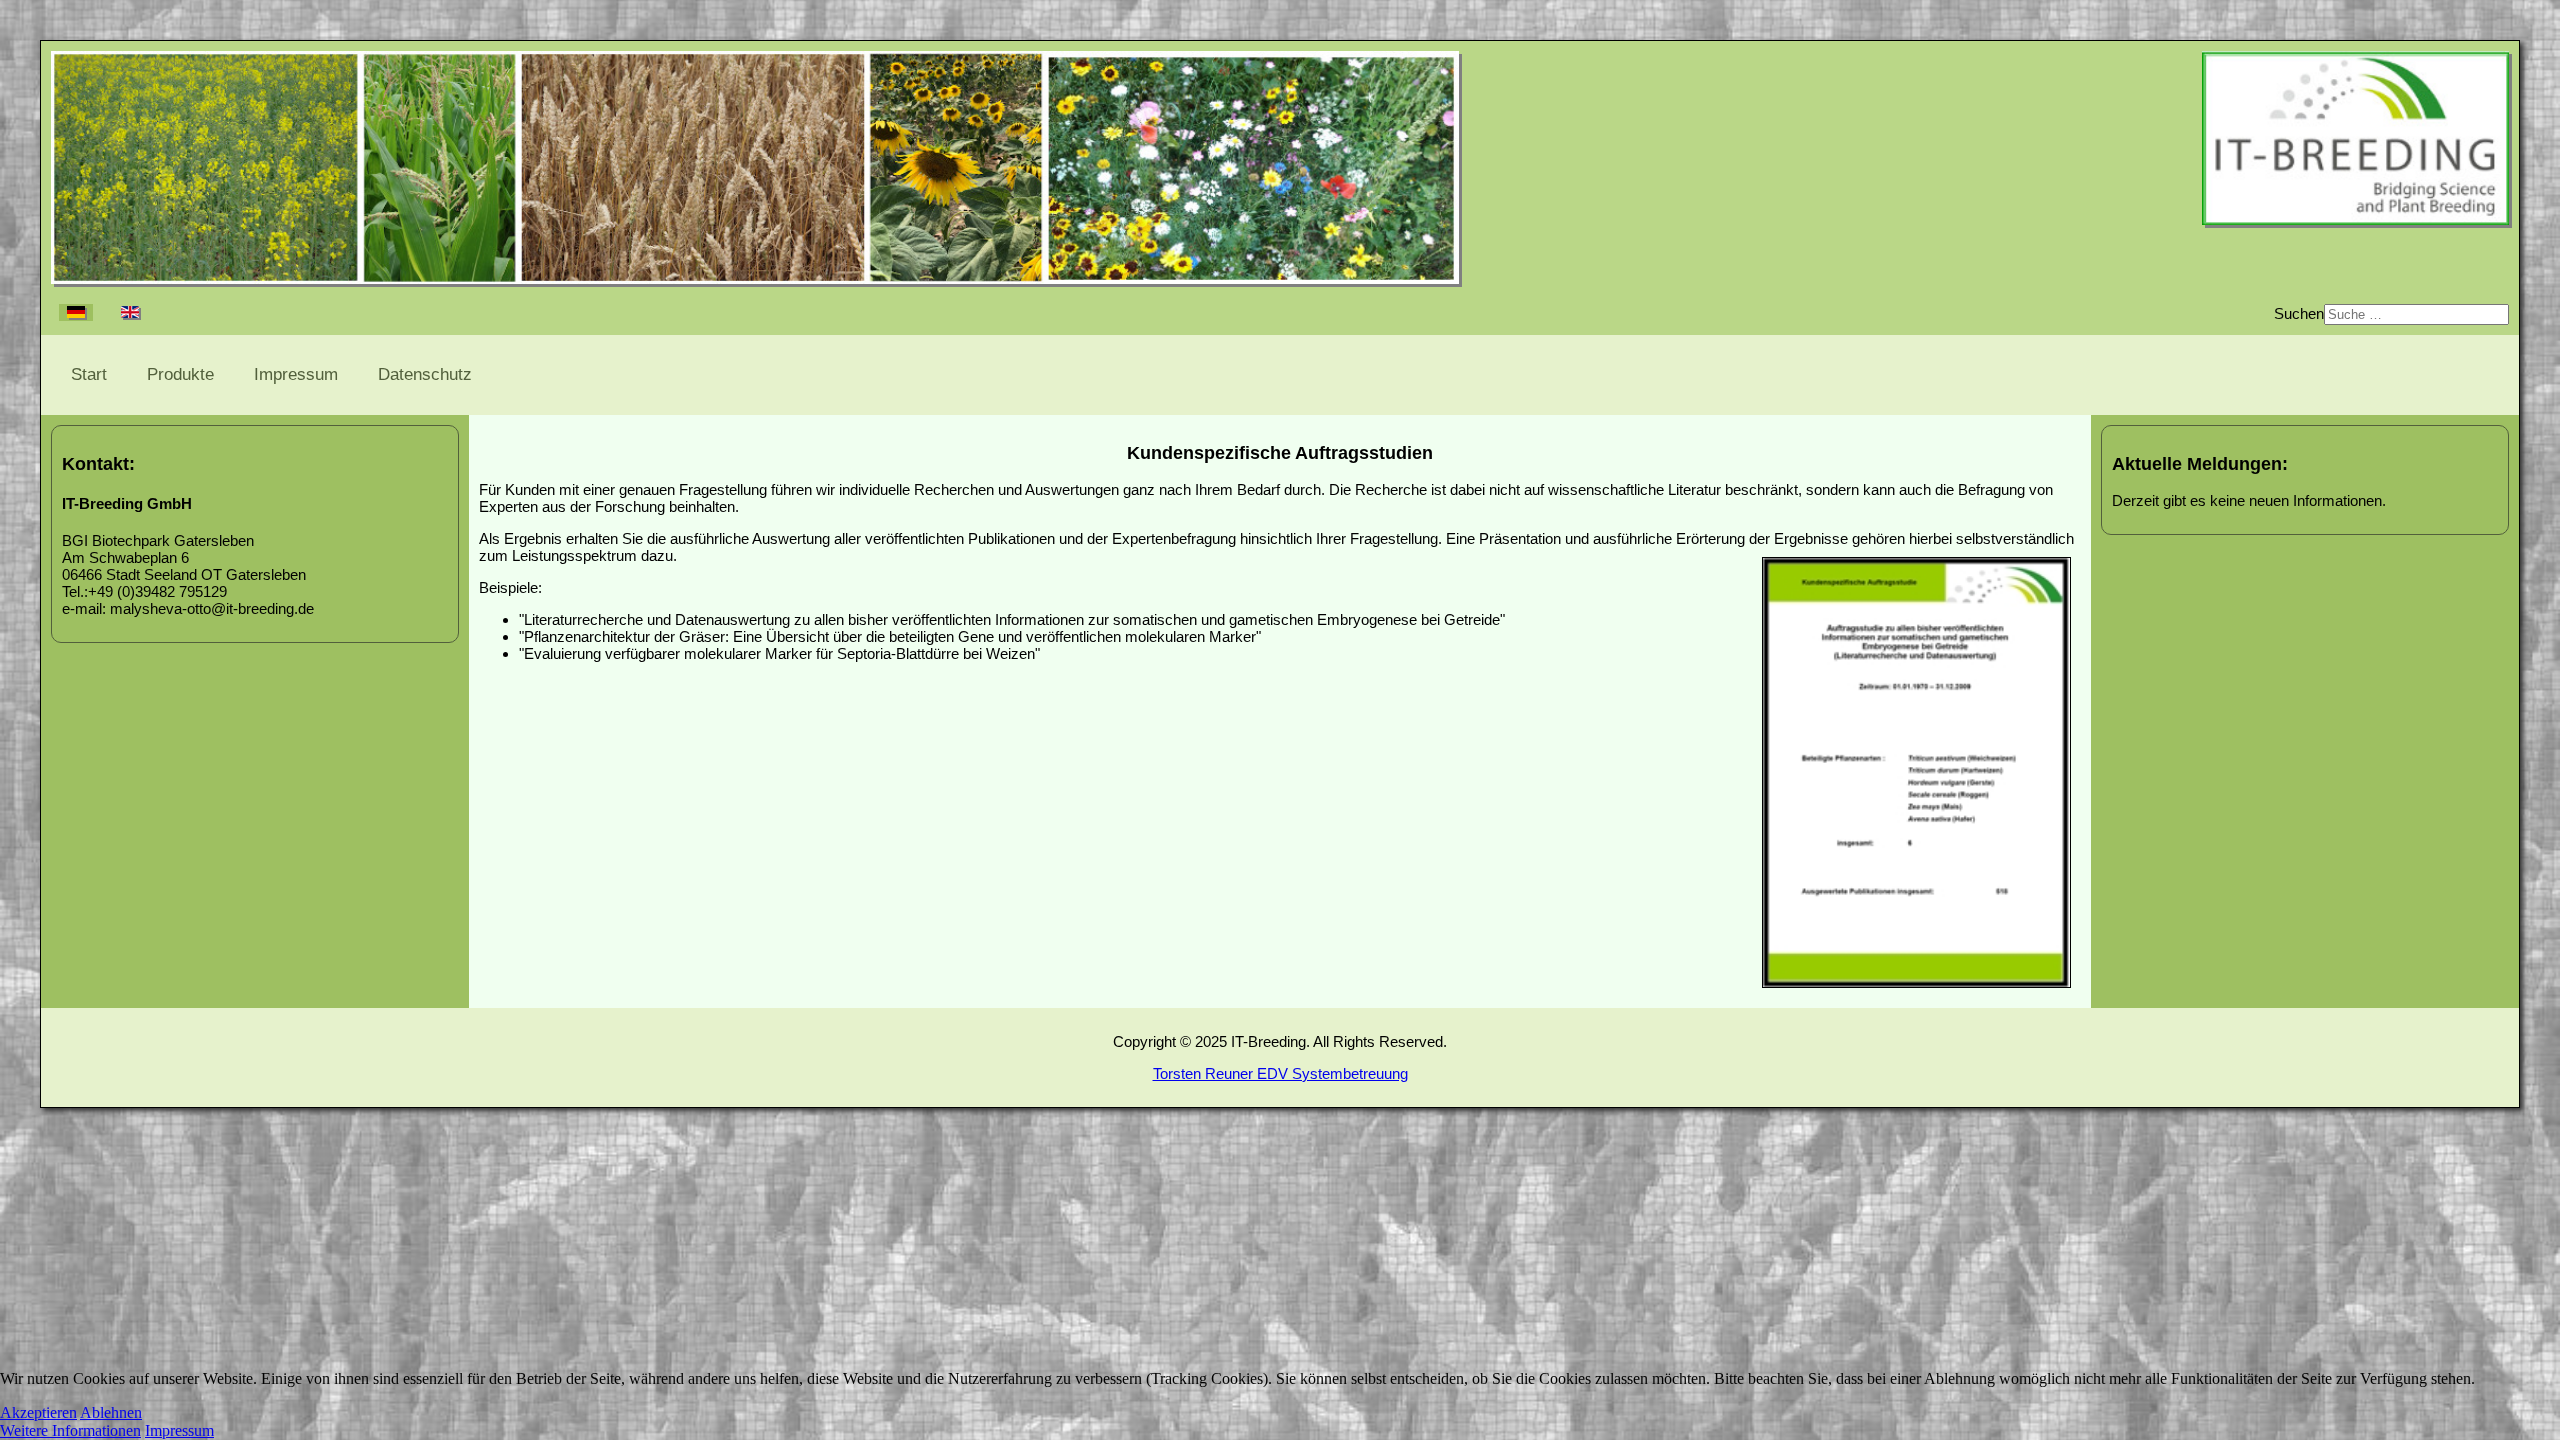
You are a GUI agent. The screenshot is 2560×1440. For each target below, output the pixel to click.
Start (89, 374)
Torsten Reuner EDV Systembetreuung (1280, 1073)
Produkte (180, 374)
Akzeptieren (38, 1412)
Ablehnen (111, 1412)
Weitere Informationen (70, 1430)
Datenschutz (425, 374)
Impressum (296, 374)
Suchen (2299, 313)
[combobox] (2416, 314)
